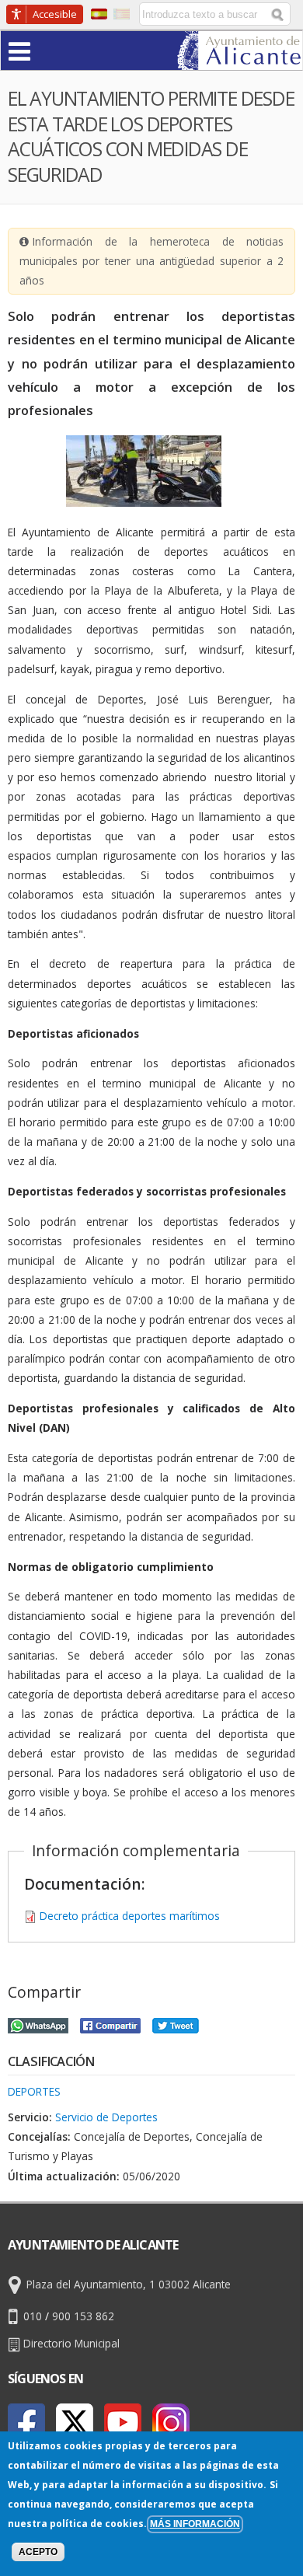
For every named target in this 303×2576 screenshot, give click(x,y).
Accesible (55, 14)
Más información (195, 2524)
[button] (50, 50)
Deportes (34, 2091)
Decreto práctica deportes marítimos (130, 1916)
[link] (240, 60)
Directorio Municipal (71, 2343)
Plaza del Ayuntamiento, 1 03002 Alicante (129, 2284)
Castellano (99, 14)
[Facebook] (26, 2422)
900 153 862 (83, 2316)
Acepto (38, 2552)
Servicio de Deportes (106, 2117)
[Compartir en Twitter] (176, 2024)
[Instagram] (171, 2422)
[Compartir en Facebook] (110, 2024)
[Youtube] (123, 2422)
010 (33, 2316)
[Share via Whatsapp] (38, 2024)
